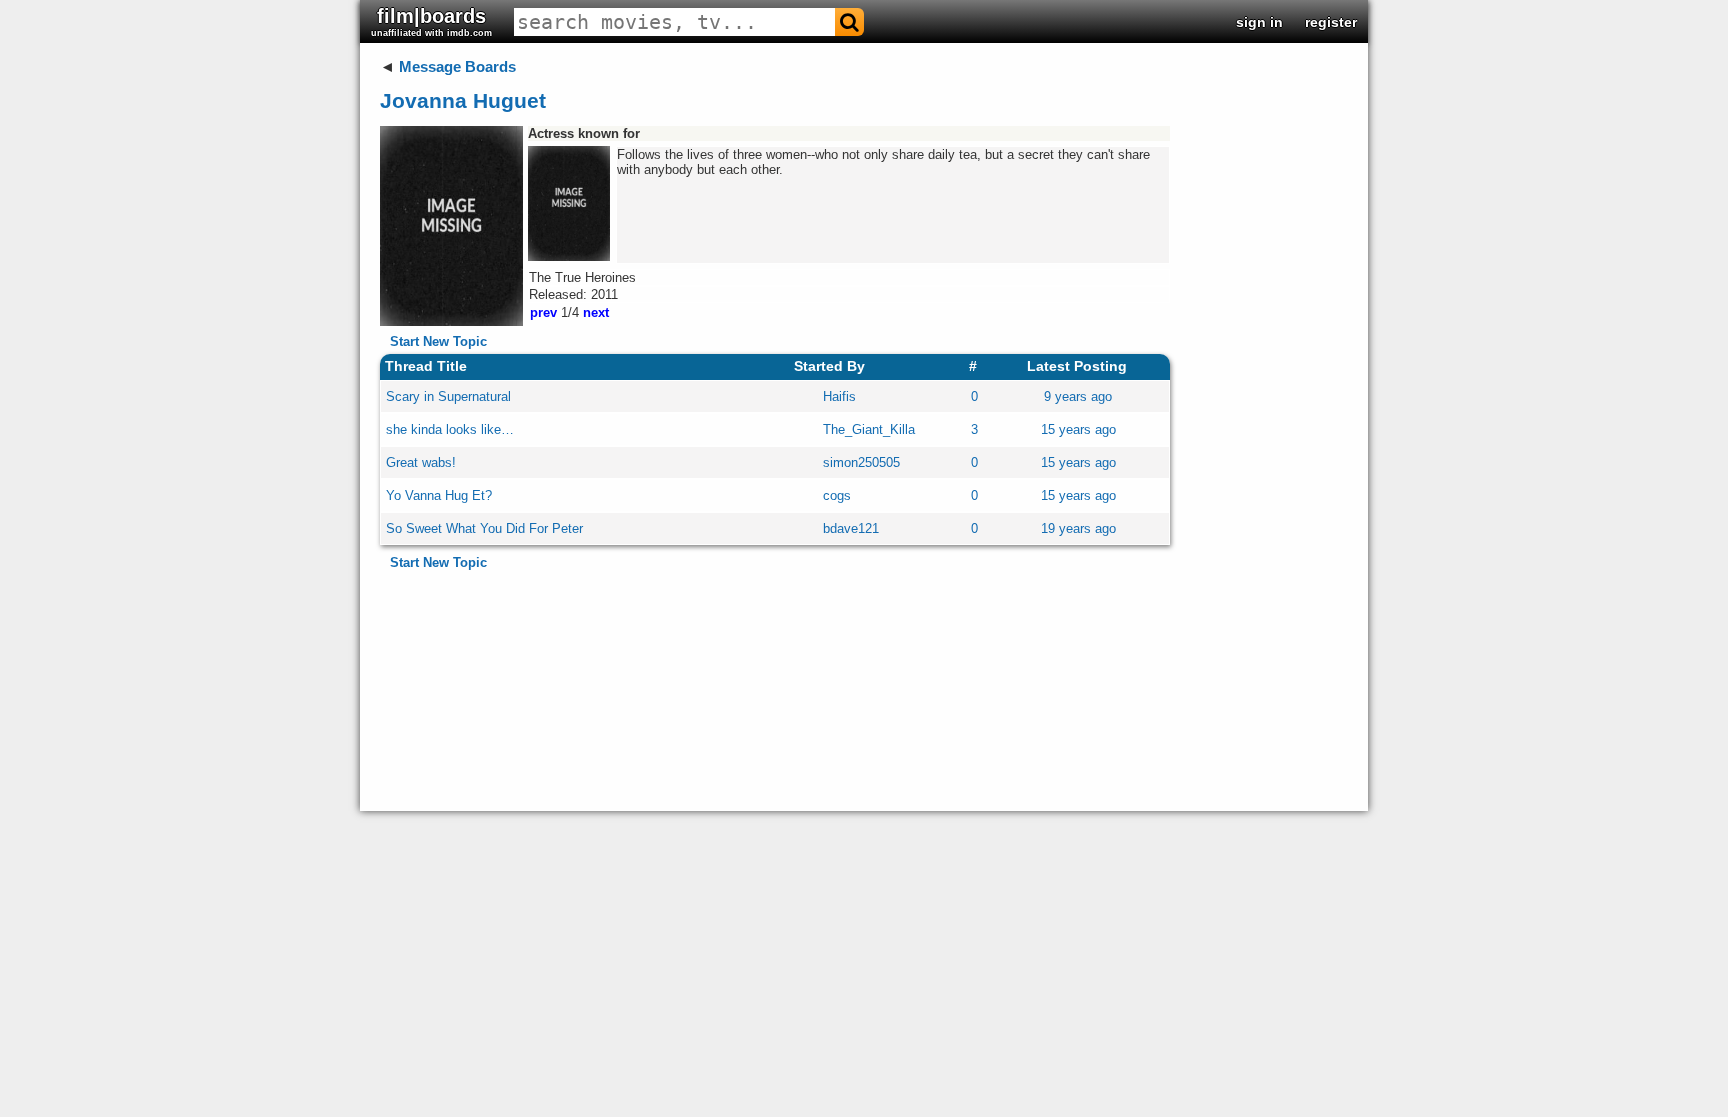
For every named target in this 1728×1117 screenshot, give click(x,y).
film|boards (431, 21)
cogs (837, 495)
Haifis (839, 396)
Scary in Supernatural (448, 396)
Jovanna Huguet (463, 100)
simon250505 (861, 462)
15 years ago (1078, 429)
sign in (1259, 22)
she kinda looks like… (450, 429)
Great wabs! (421, 462)
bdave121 (851, 528)
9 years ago (1078, 396)
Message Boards (457, 66)
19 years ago (1078, 528)
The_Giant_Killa (869, 429)
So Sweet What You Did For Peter (484, 528)
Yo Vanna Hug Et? (439, 495)
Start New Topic (438, 341)
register (1331, 22)
